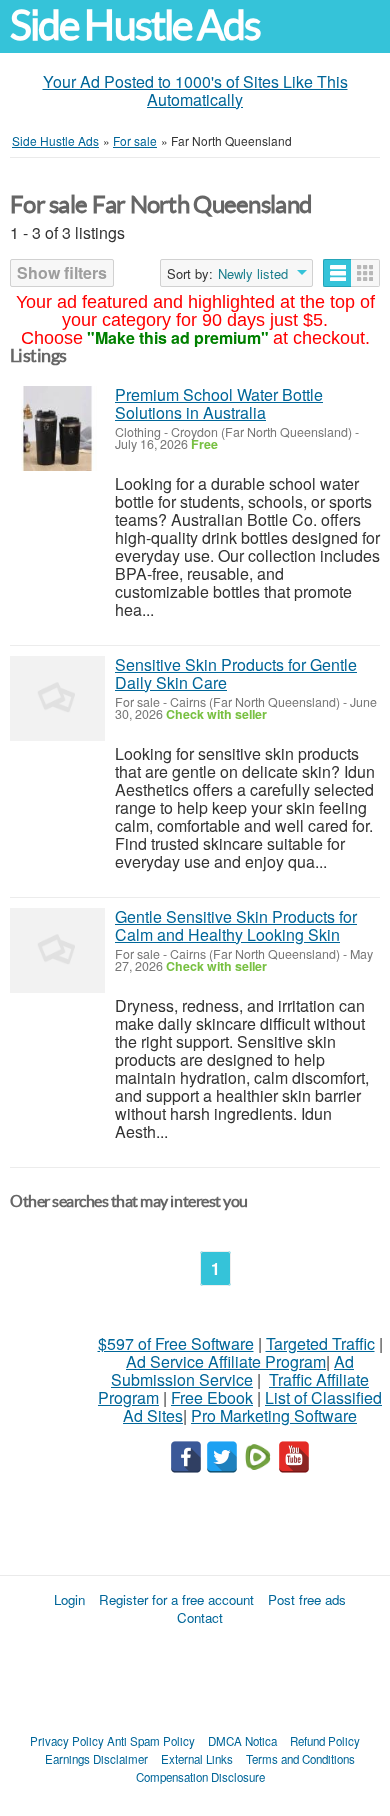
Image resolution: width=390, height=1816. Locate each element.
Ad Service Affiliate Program (226, 1361)
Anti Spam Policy (151, 1741)
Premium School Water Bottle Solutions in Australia (219, 403)
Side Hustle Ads (135, 25)
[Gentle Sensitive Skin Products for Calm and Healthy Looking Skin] (57, 950)
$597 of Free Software (176, 1343)
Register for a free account (176, 1599)
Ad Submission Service (232, 1370)
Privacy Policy (67, 1741)
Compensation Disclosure (200, 1777)
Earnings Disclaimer (96, 1759)
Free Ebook (212, 1397)
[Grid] (365, 273)
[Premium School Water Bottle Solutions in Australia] (57, 428)
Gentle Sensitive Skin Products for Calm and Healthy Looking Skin (236, 925)
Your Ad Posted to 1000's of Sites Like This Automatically (195, 90)
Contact (200, 1617)
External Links (197, 1759)
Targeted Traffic (320, 1343)
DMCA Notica (242, 1741)
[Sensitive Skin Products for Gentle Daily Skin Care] (57, 698)
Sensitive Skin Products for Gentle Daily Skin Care (236, 673)
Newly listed (253, 274)
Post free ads (307, 1599)
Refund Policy (325, 1741)
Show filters (62, 272)
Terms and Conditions (300, 1759)
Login (69, 1599)
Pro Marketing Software (274, 1415)
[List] (337, 273)
